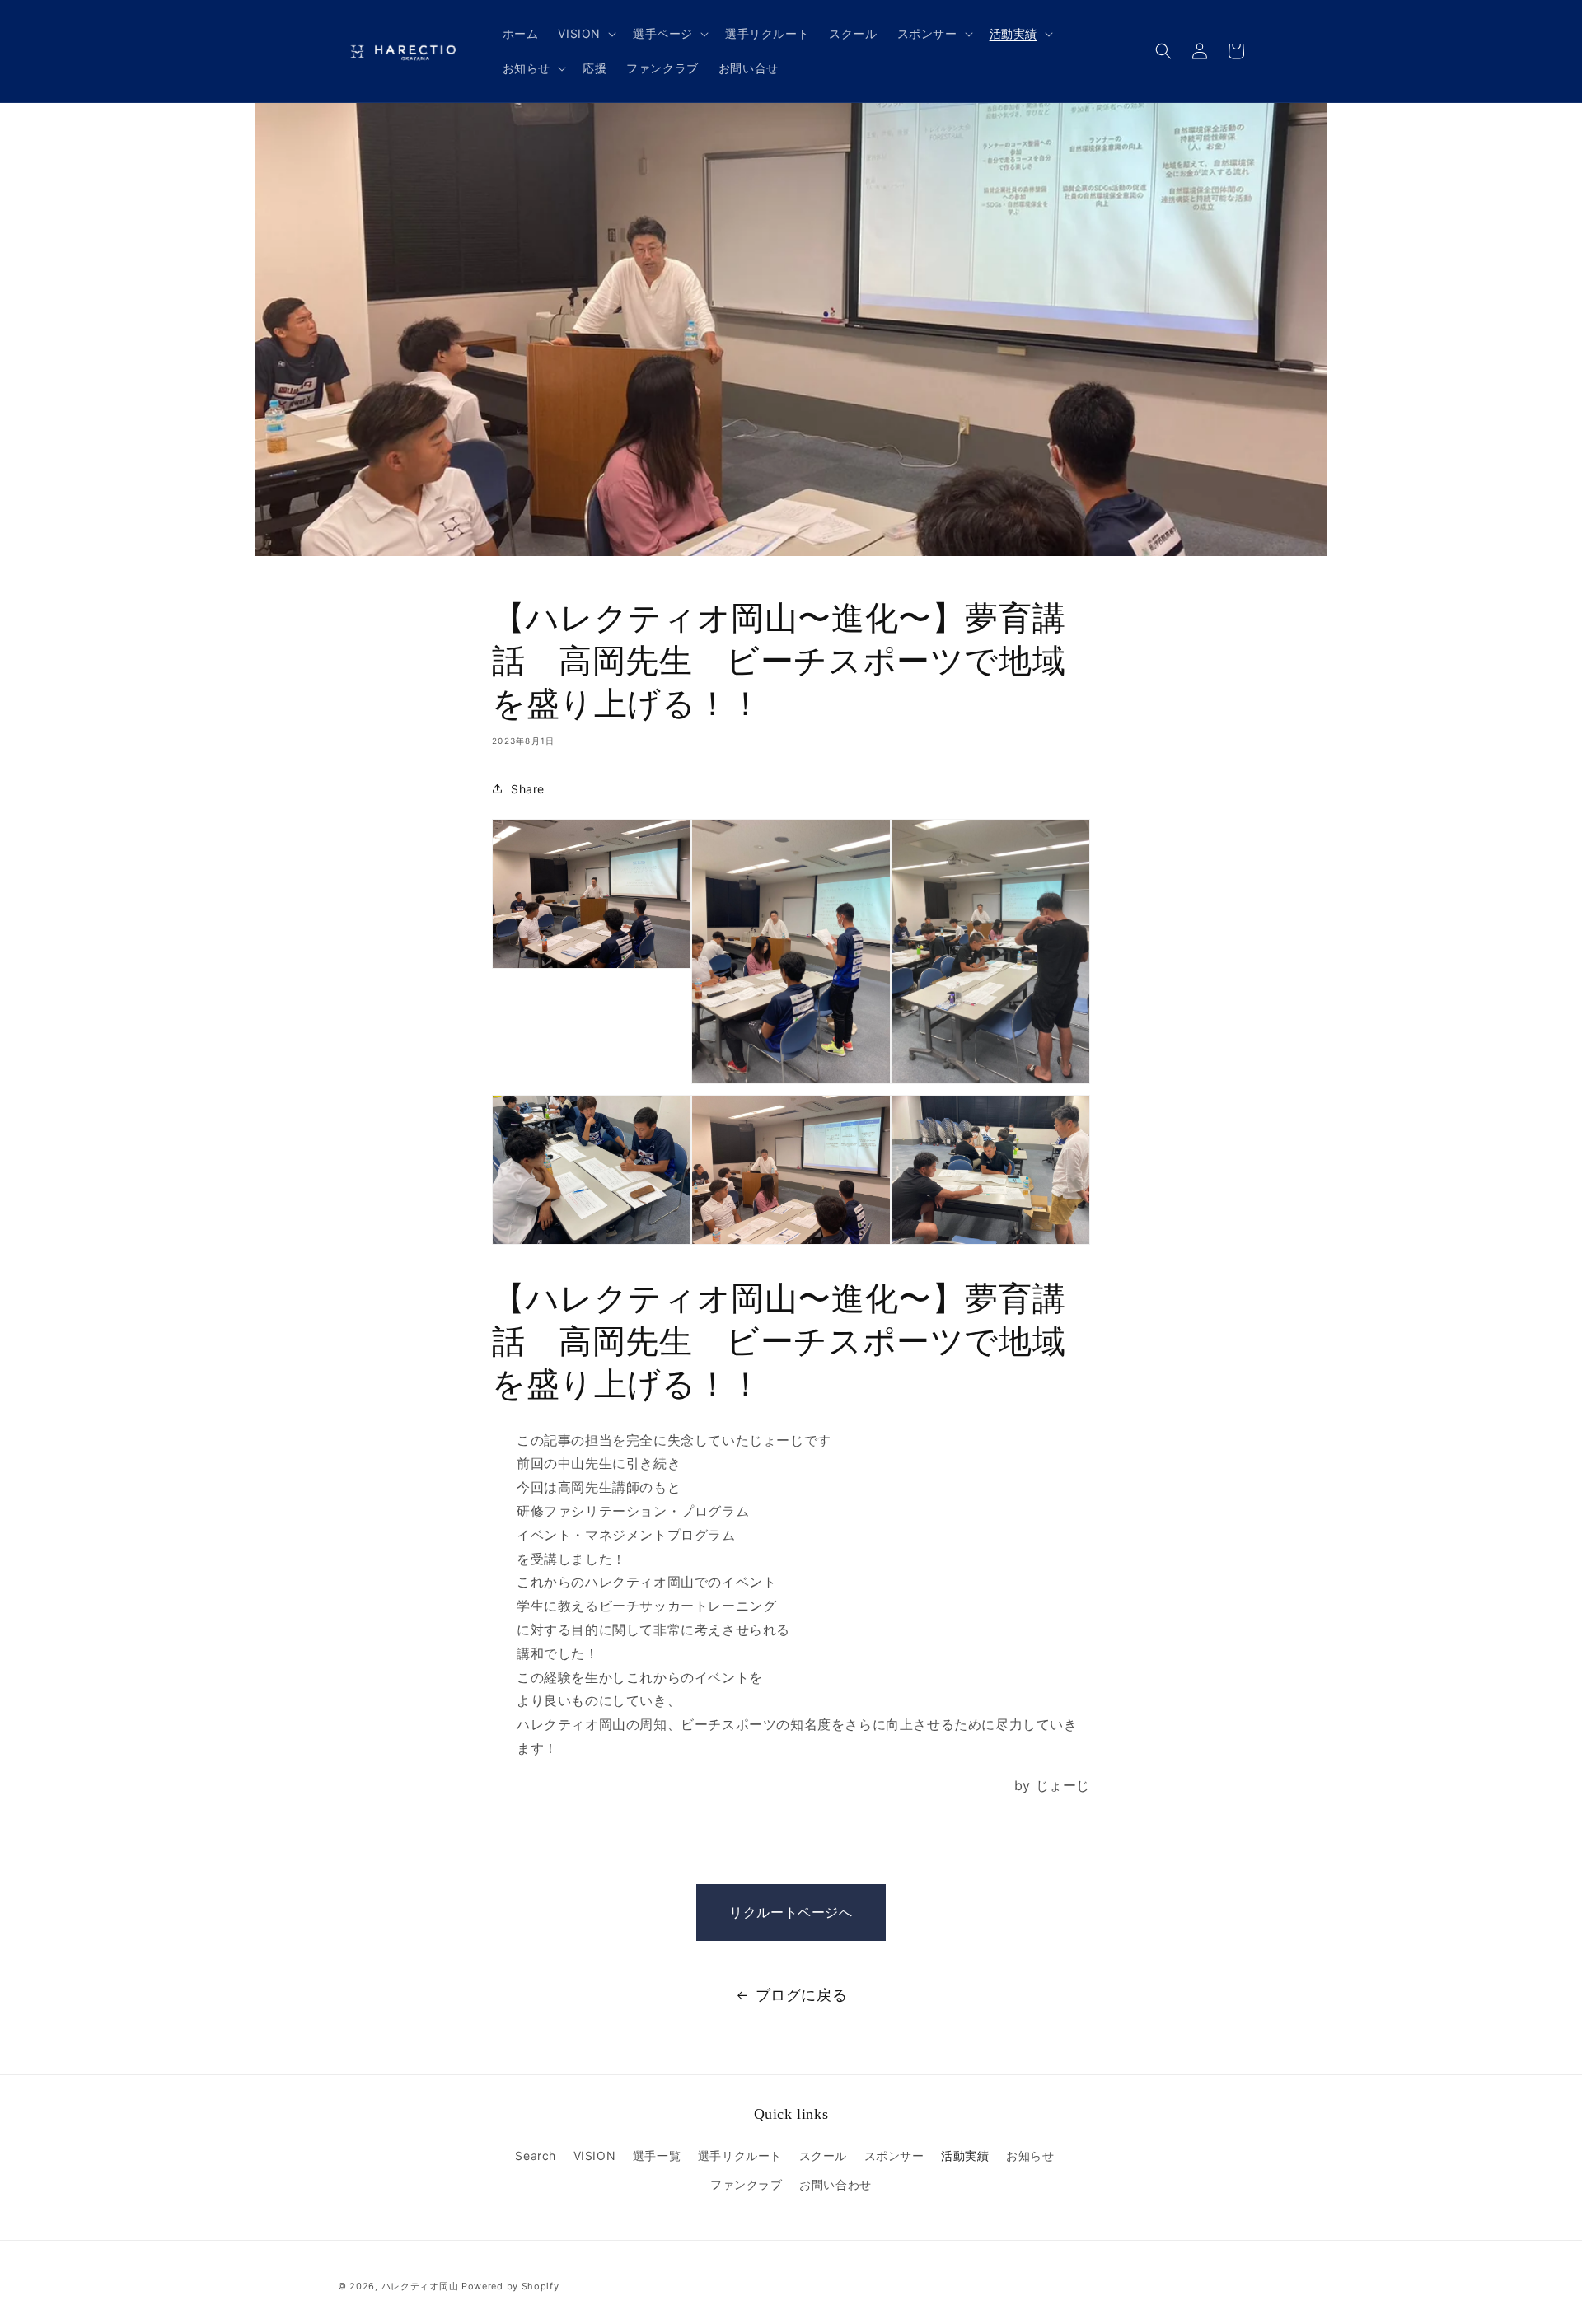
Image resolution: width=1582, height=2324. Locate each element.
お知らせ (1030, 2156)
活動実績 (965, 2156)
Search (536, 2156)
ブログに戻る (802, 1995)
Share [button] (528, 789)
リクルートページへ (791, 1912)
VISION (595, 2156)
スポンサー (894, 2156)
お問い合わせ (835, 2184)
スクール (823, 2156)
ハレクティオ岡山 (420, 2286)
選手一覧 (657, 2156)
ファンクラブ (747, 2184)
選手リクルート (740, 2156)
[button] (585, 34)
